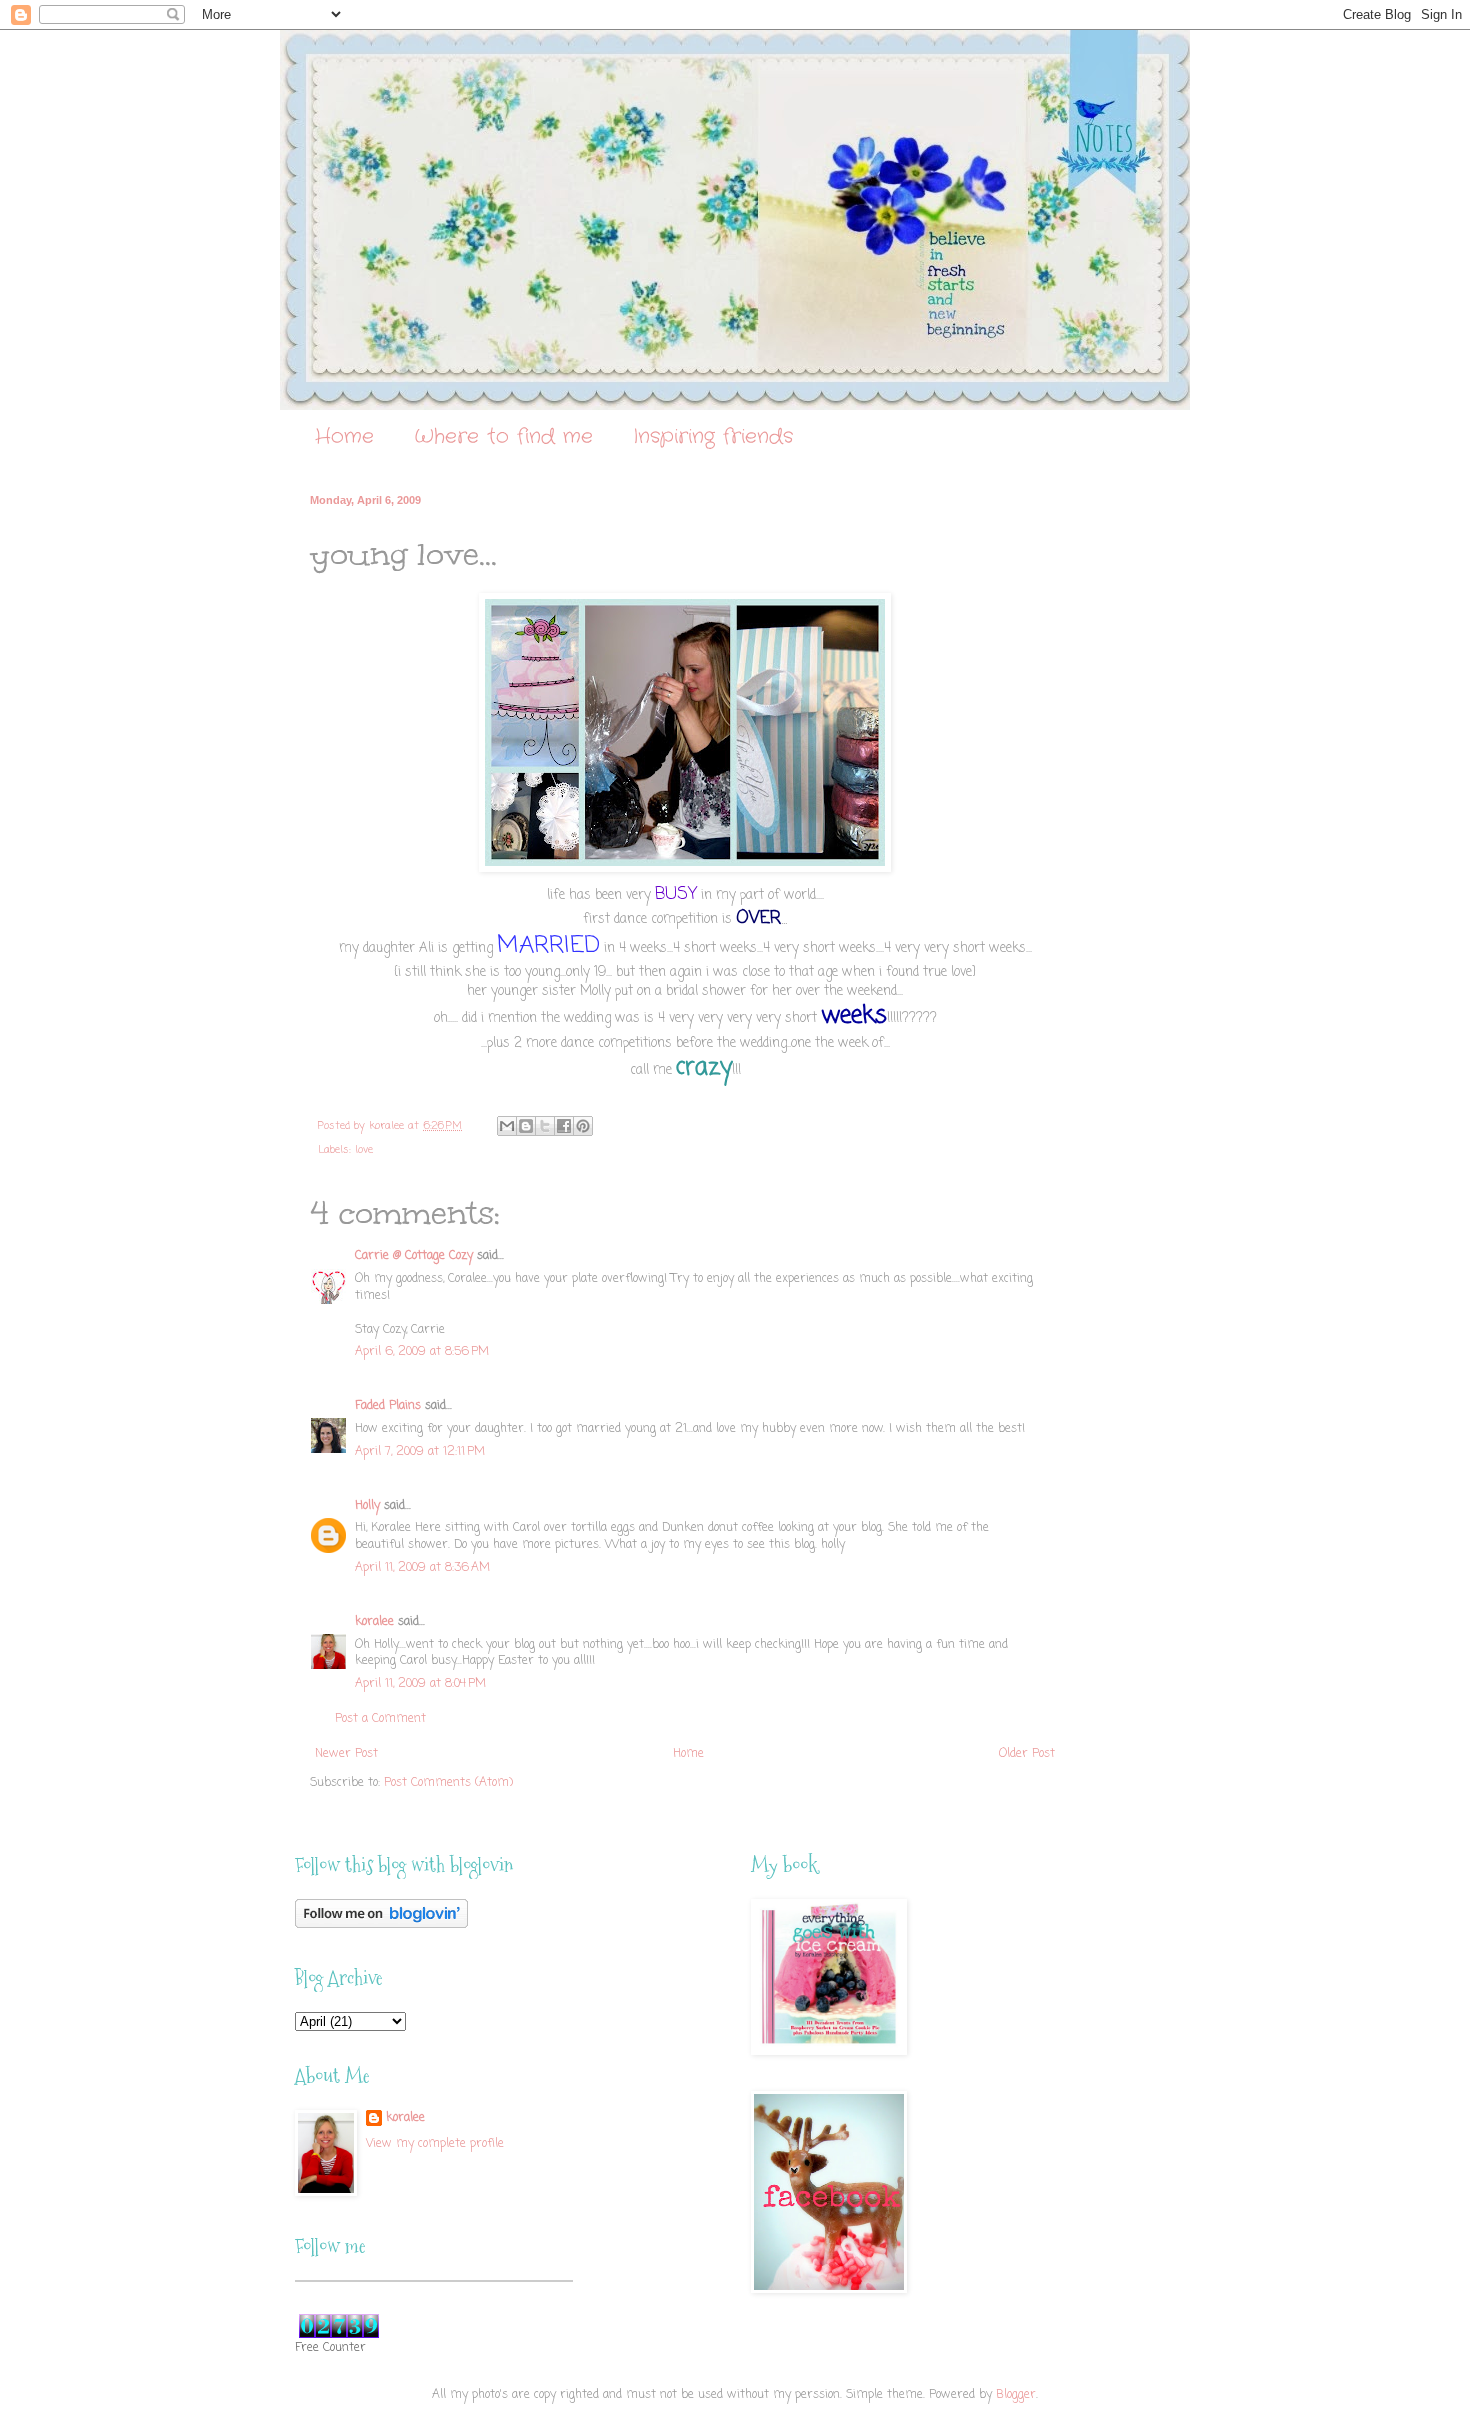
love (364, 1150)
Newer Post (346, 1754)
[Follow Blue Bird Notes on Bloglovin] (381, 1925)
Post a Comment (380, 1719)
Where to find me (503, 436)
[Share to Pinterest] (583, 1126)
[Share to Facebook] (564, 1126)
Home (344, 436)
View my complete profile (435, 2144)
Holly (367, 1506)
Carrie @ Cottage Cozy (414, 1256)
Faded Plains (388, 1406)
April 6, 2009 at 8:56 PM (422, 1352)
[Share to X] (545, 1126)
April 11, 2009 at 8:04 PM (420, 1684)
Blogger (1016, 2395)
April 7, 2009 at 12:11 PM (420, 1452)
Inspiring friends (713, 436)
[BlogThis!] (526, 1126)
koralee (374, 1622)
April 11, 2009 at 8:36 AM (422, 1568)
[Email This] (507, 1126)
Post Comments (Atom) (448, 1783)
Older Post (1027, 1754)
